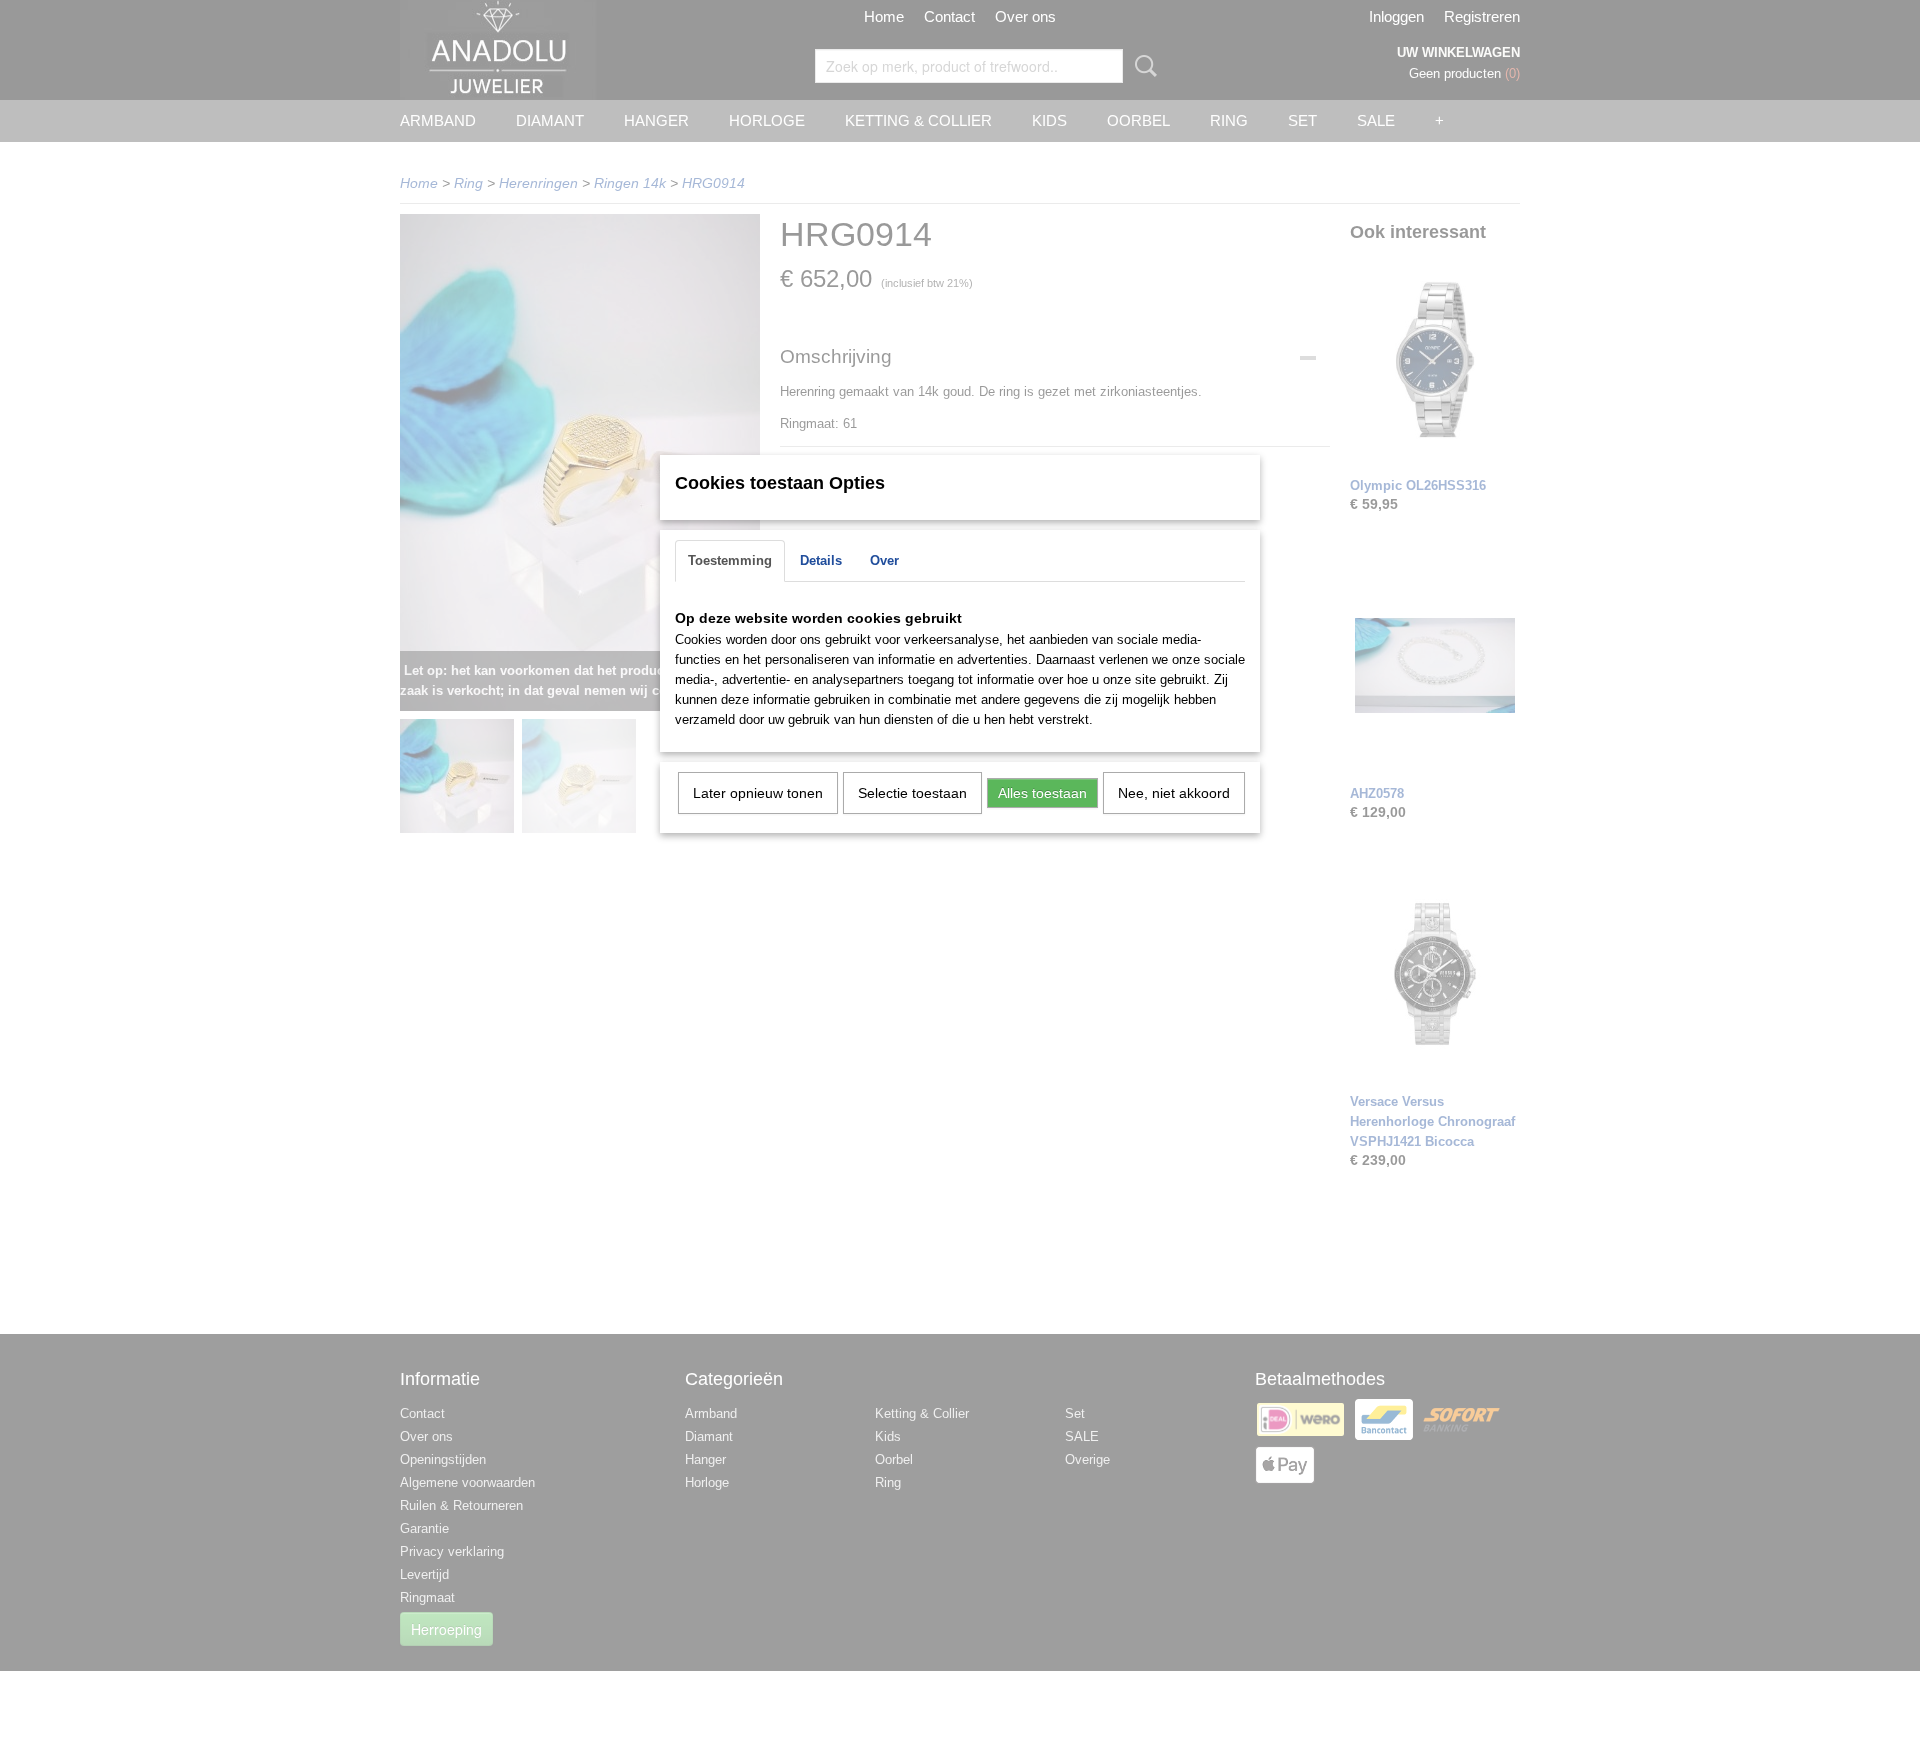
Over (884, 560)
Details (821, 560)
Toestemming (730, 560)
